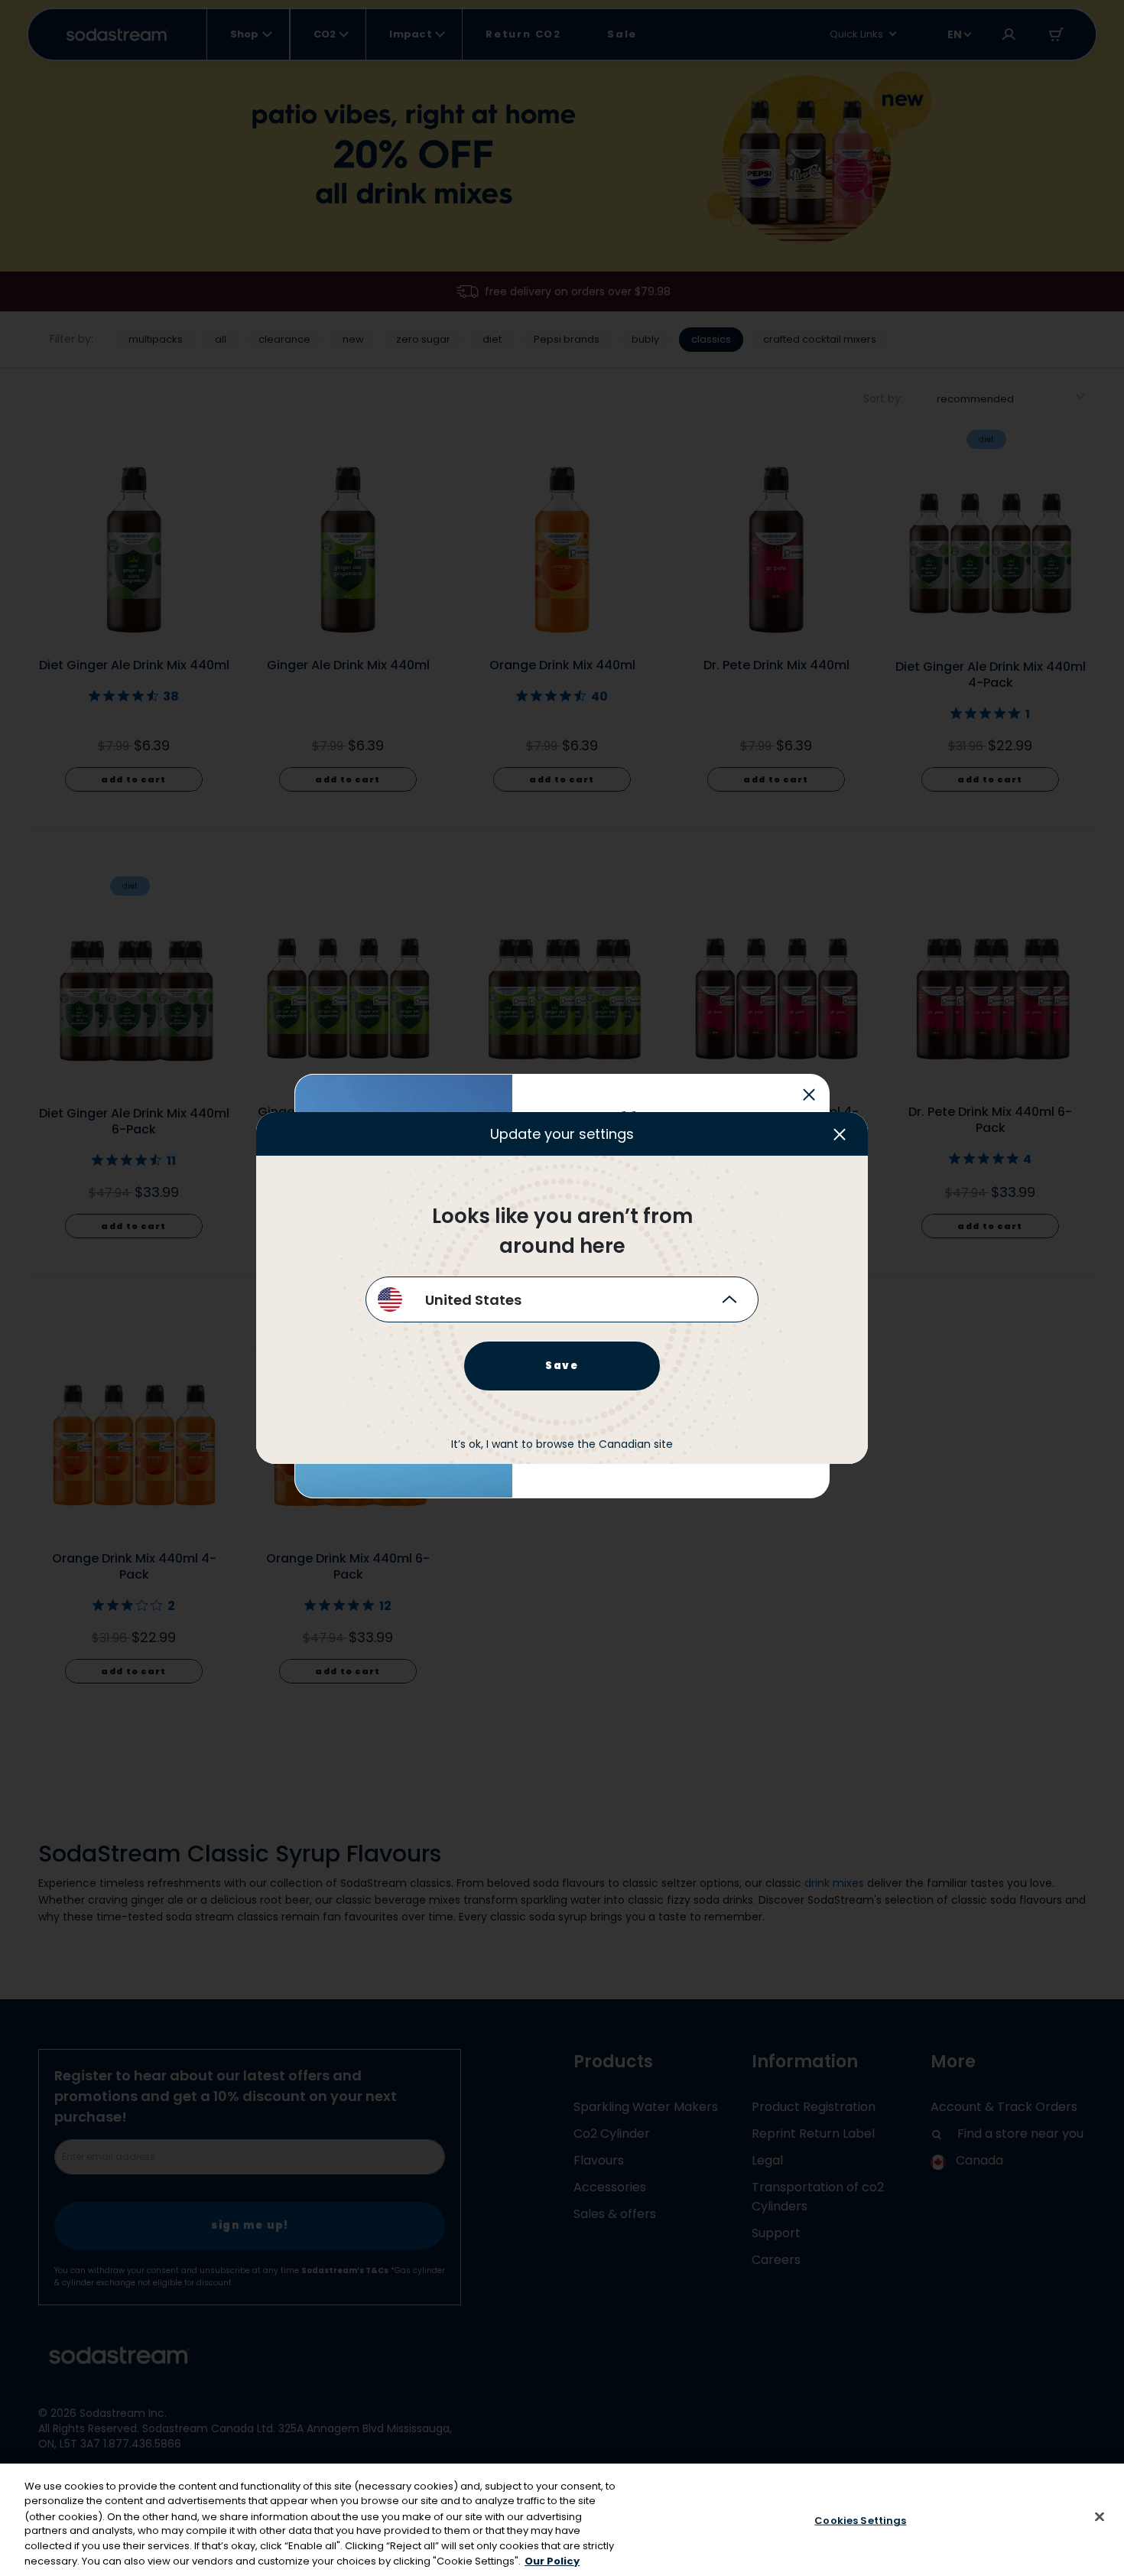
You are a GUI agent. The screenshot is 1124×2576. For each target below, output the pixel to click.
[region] (562, 2520)
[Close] (1100, 2517)
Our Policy (552, 2560)
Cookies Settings (860, 2521)
